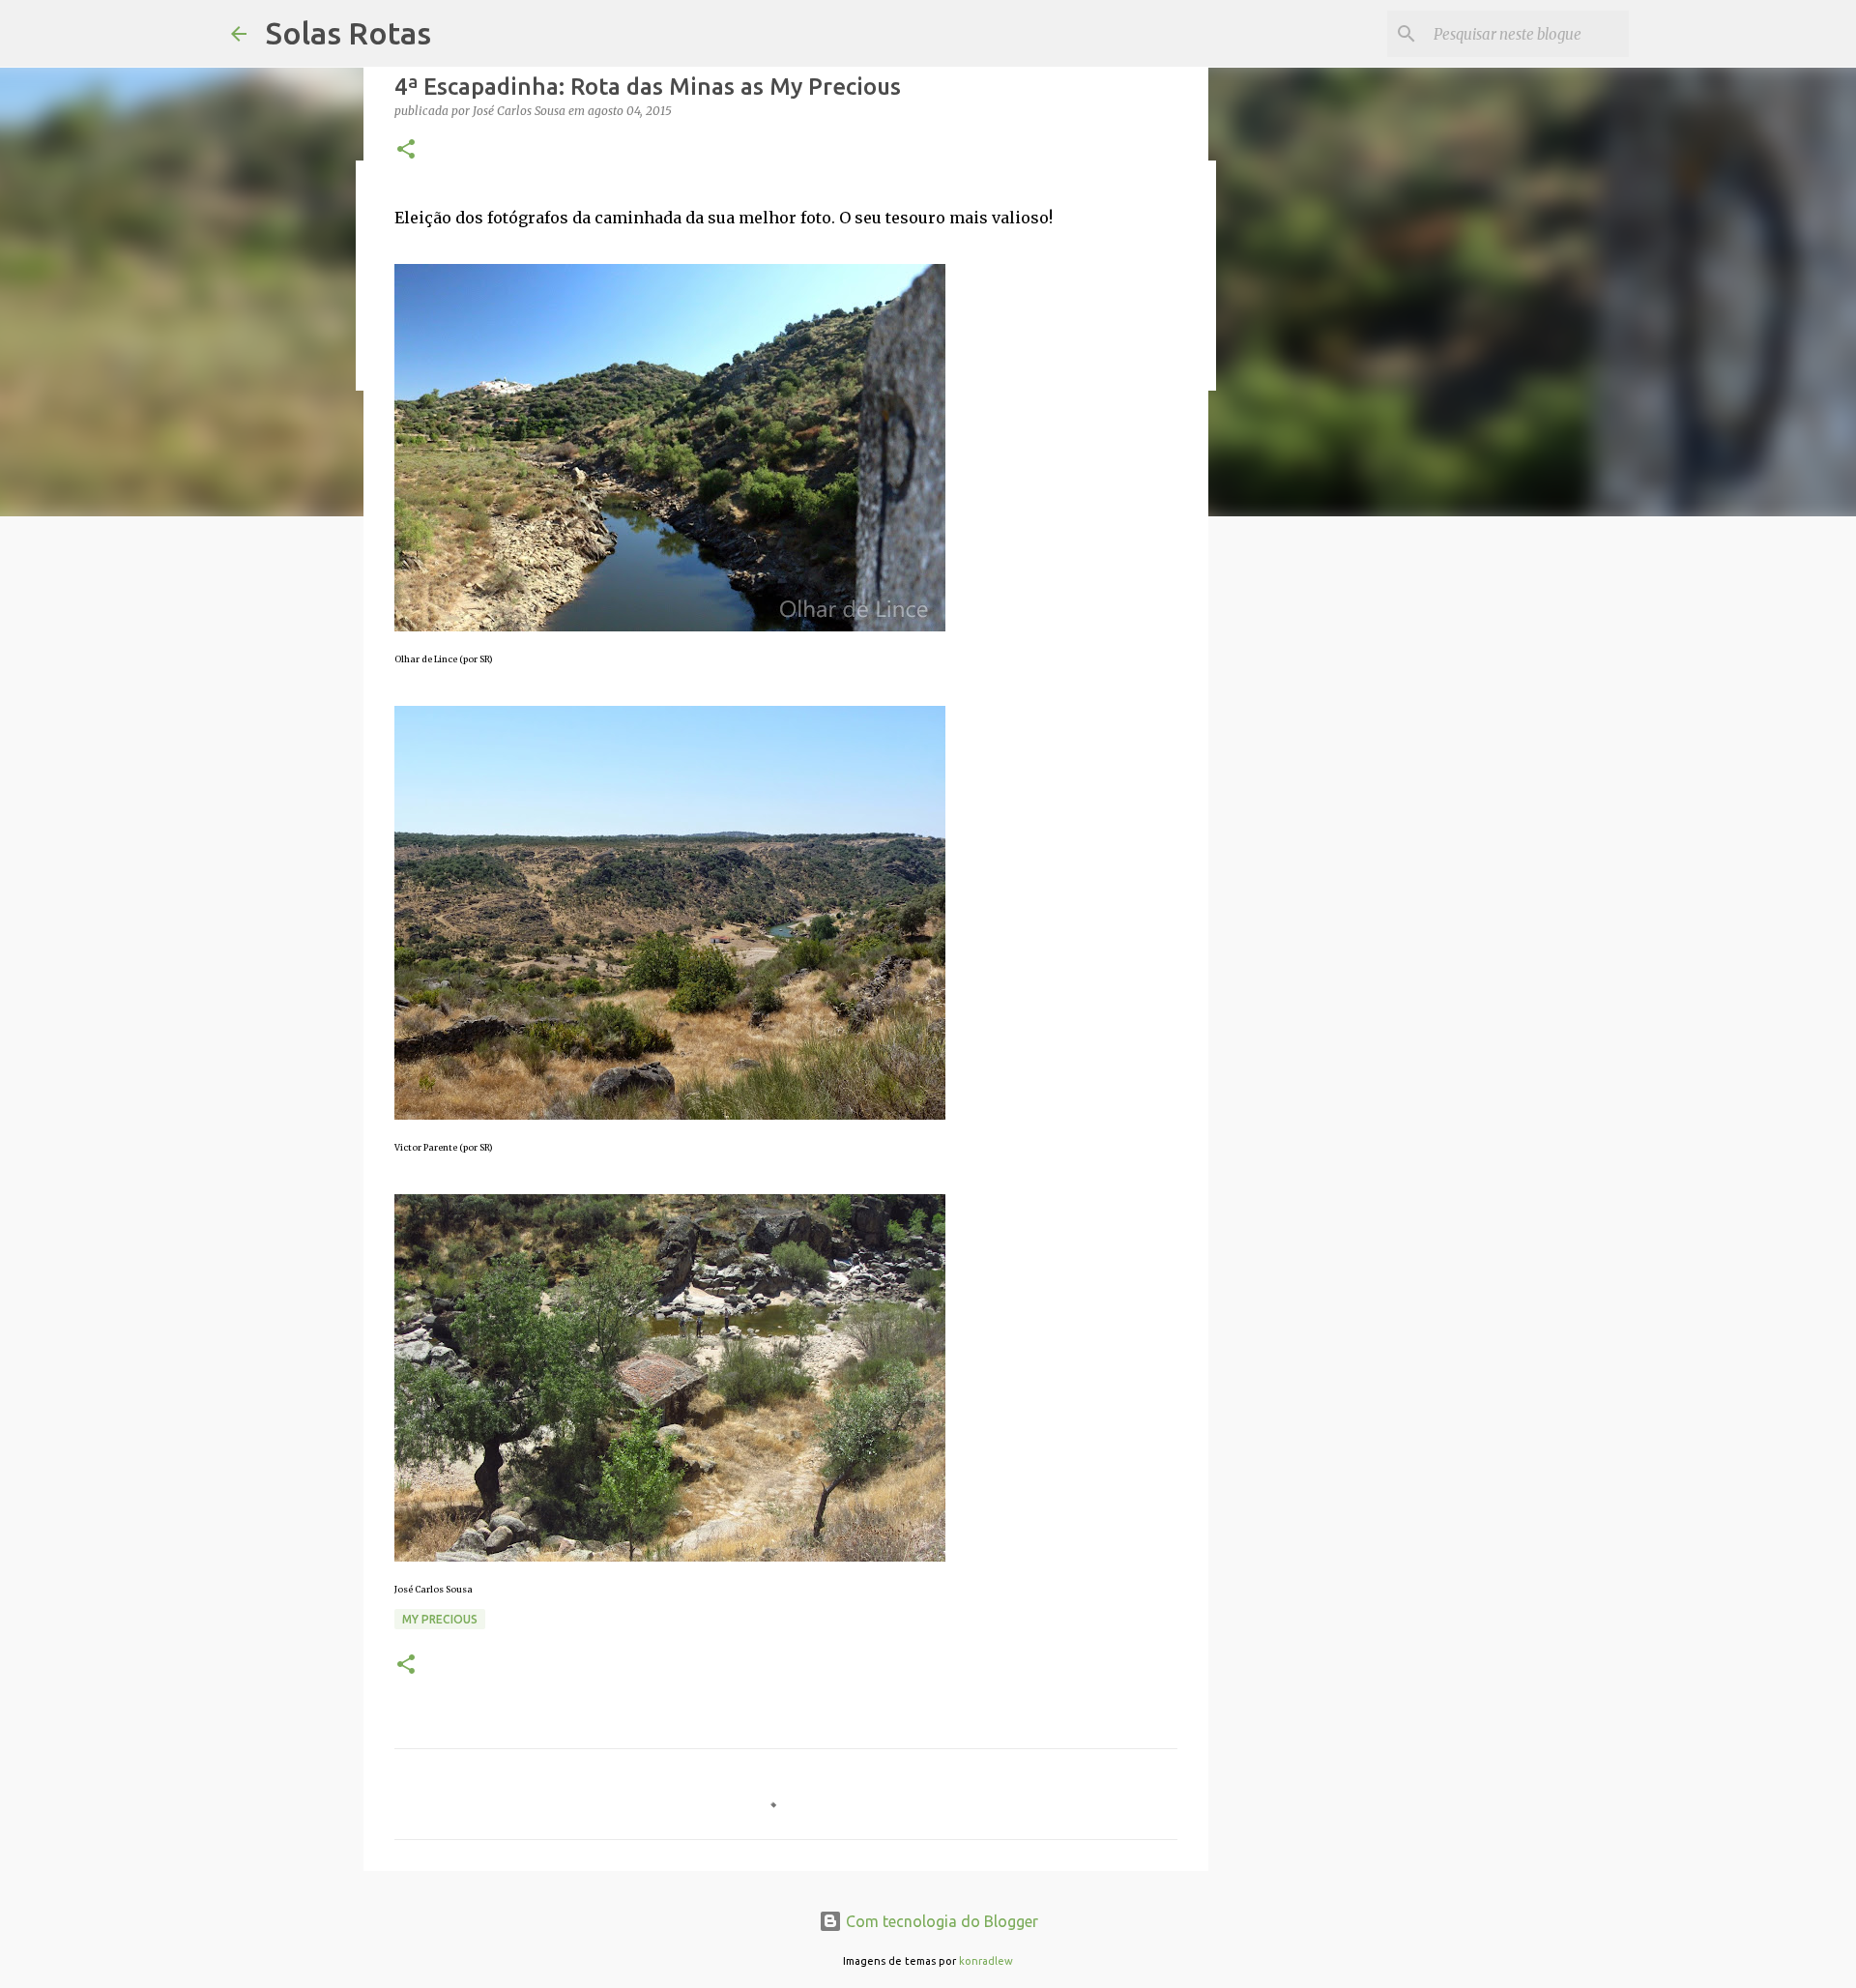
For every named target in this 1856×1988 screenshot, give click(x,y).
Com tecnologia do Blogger (940, 1921)
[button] (406, 150)
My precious (440, 1619)
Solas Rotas (348, 33)
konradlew (986, 1961)
